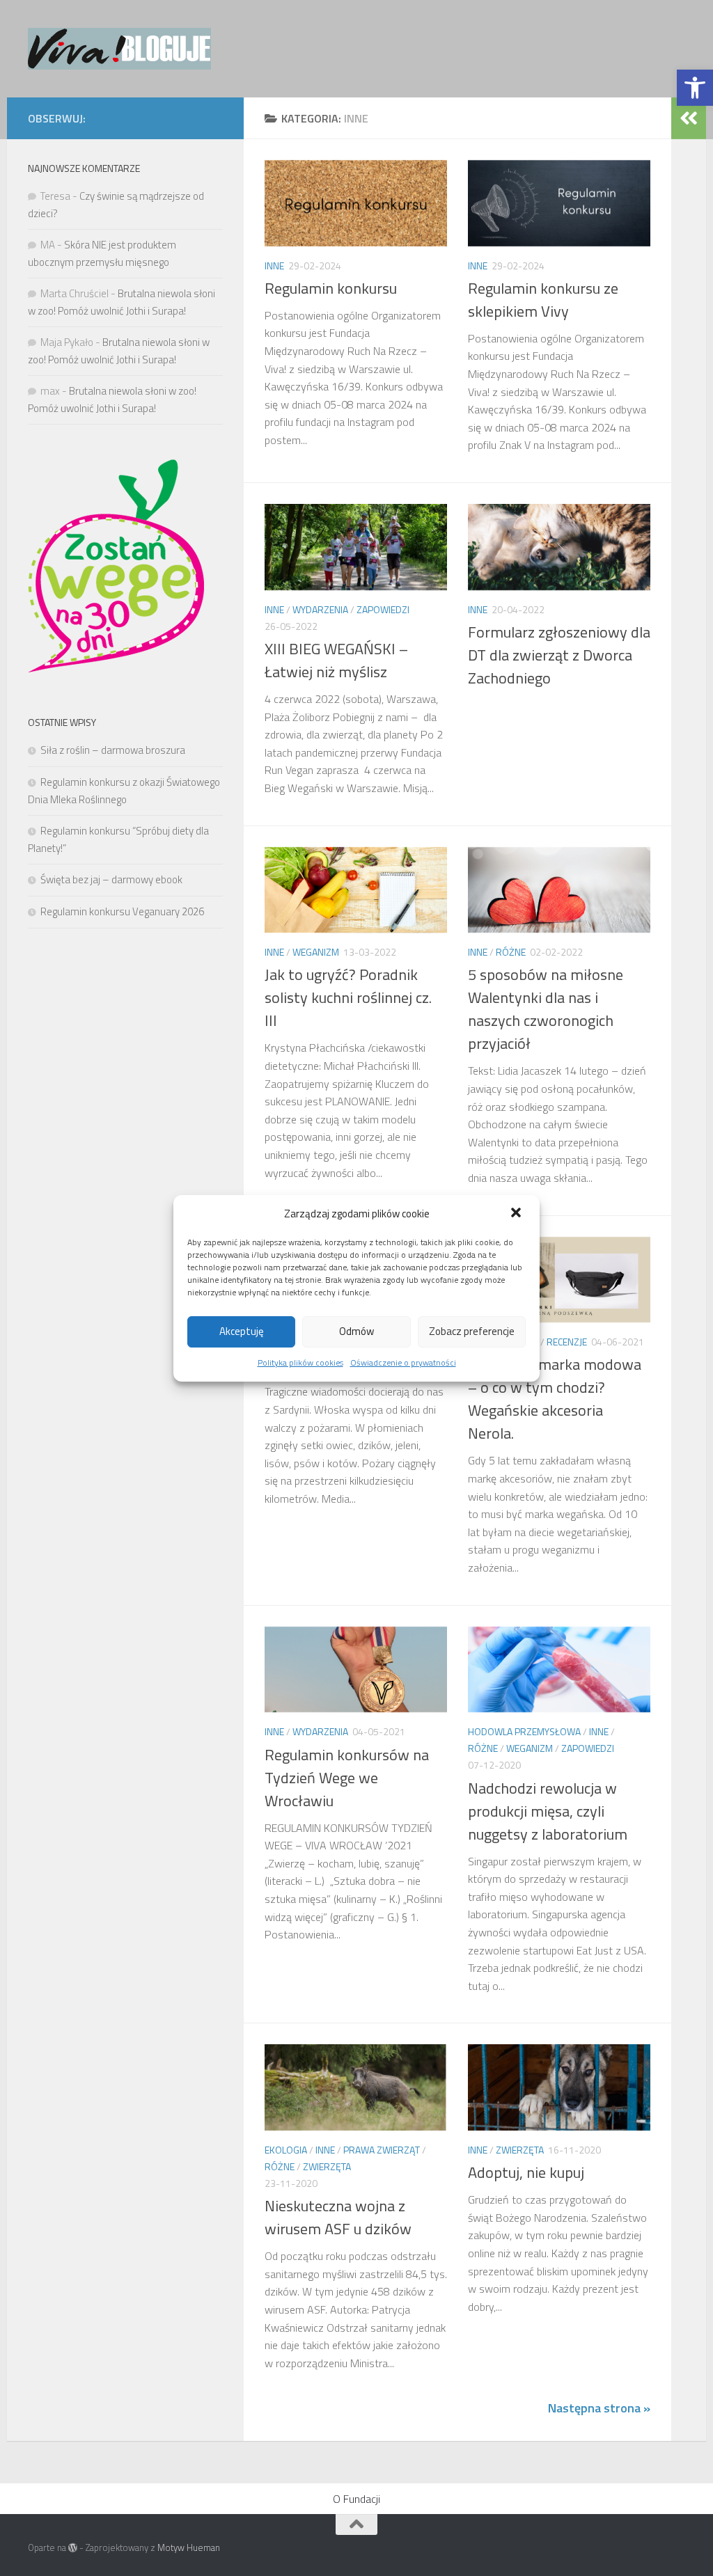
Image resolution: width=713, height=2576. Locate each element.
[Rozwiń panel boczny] (689, 118)
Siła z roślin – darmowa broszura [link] (113, 750)
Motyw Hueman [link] (189, 2547)
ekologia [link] (286, 2150)
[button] (517, 1214)
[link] (695, 88)
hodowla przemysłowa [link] (524, 1731)
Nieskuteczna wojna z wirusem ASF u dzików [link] (338, 2217)
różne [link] (511, 952)
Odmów (356, 1331)
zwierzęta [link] (327, 2166)
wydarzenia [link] (320, 609)
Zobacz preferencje (472, 1331)
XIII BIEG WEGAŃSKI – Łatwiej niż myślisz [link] (336, 660)
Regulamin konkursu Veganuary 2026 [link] (122, 911)
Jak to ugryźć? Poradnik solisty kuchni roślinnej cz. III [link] (348, 997)
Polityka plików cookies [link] (300, 1362)
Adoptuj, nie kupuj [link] (526, 2172)
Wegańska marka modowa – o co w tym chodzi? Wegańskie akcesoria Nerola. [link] (555, 1399)
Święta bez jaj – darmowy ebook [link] (111, 879)
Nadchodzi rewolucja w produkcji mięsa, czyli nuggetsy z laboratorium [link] (548, 1811)
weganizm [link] (316, 952)
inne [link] (274, 266)
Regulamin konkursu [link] (331, 288)
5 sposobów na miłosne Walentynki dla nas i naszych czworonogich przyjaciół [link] (546, 1009)
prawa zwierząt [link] (382, 2150)
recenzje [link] (567, 1342)
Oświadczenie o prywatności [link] (403, 1362)
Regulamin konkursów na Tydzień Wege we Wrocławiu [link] (347, 1778)
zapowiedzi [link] (383, 609)
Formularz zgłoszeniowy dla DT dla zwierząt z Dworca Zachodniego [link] (559, 655)
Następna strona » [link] (599, 2408)
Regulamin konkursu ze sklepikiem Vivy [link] (543, 300)
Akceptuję (242, 1331)
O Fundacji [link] (356, 2499)
